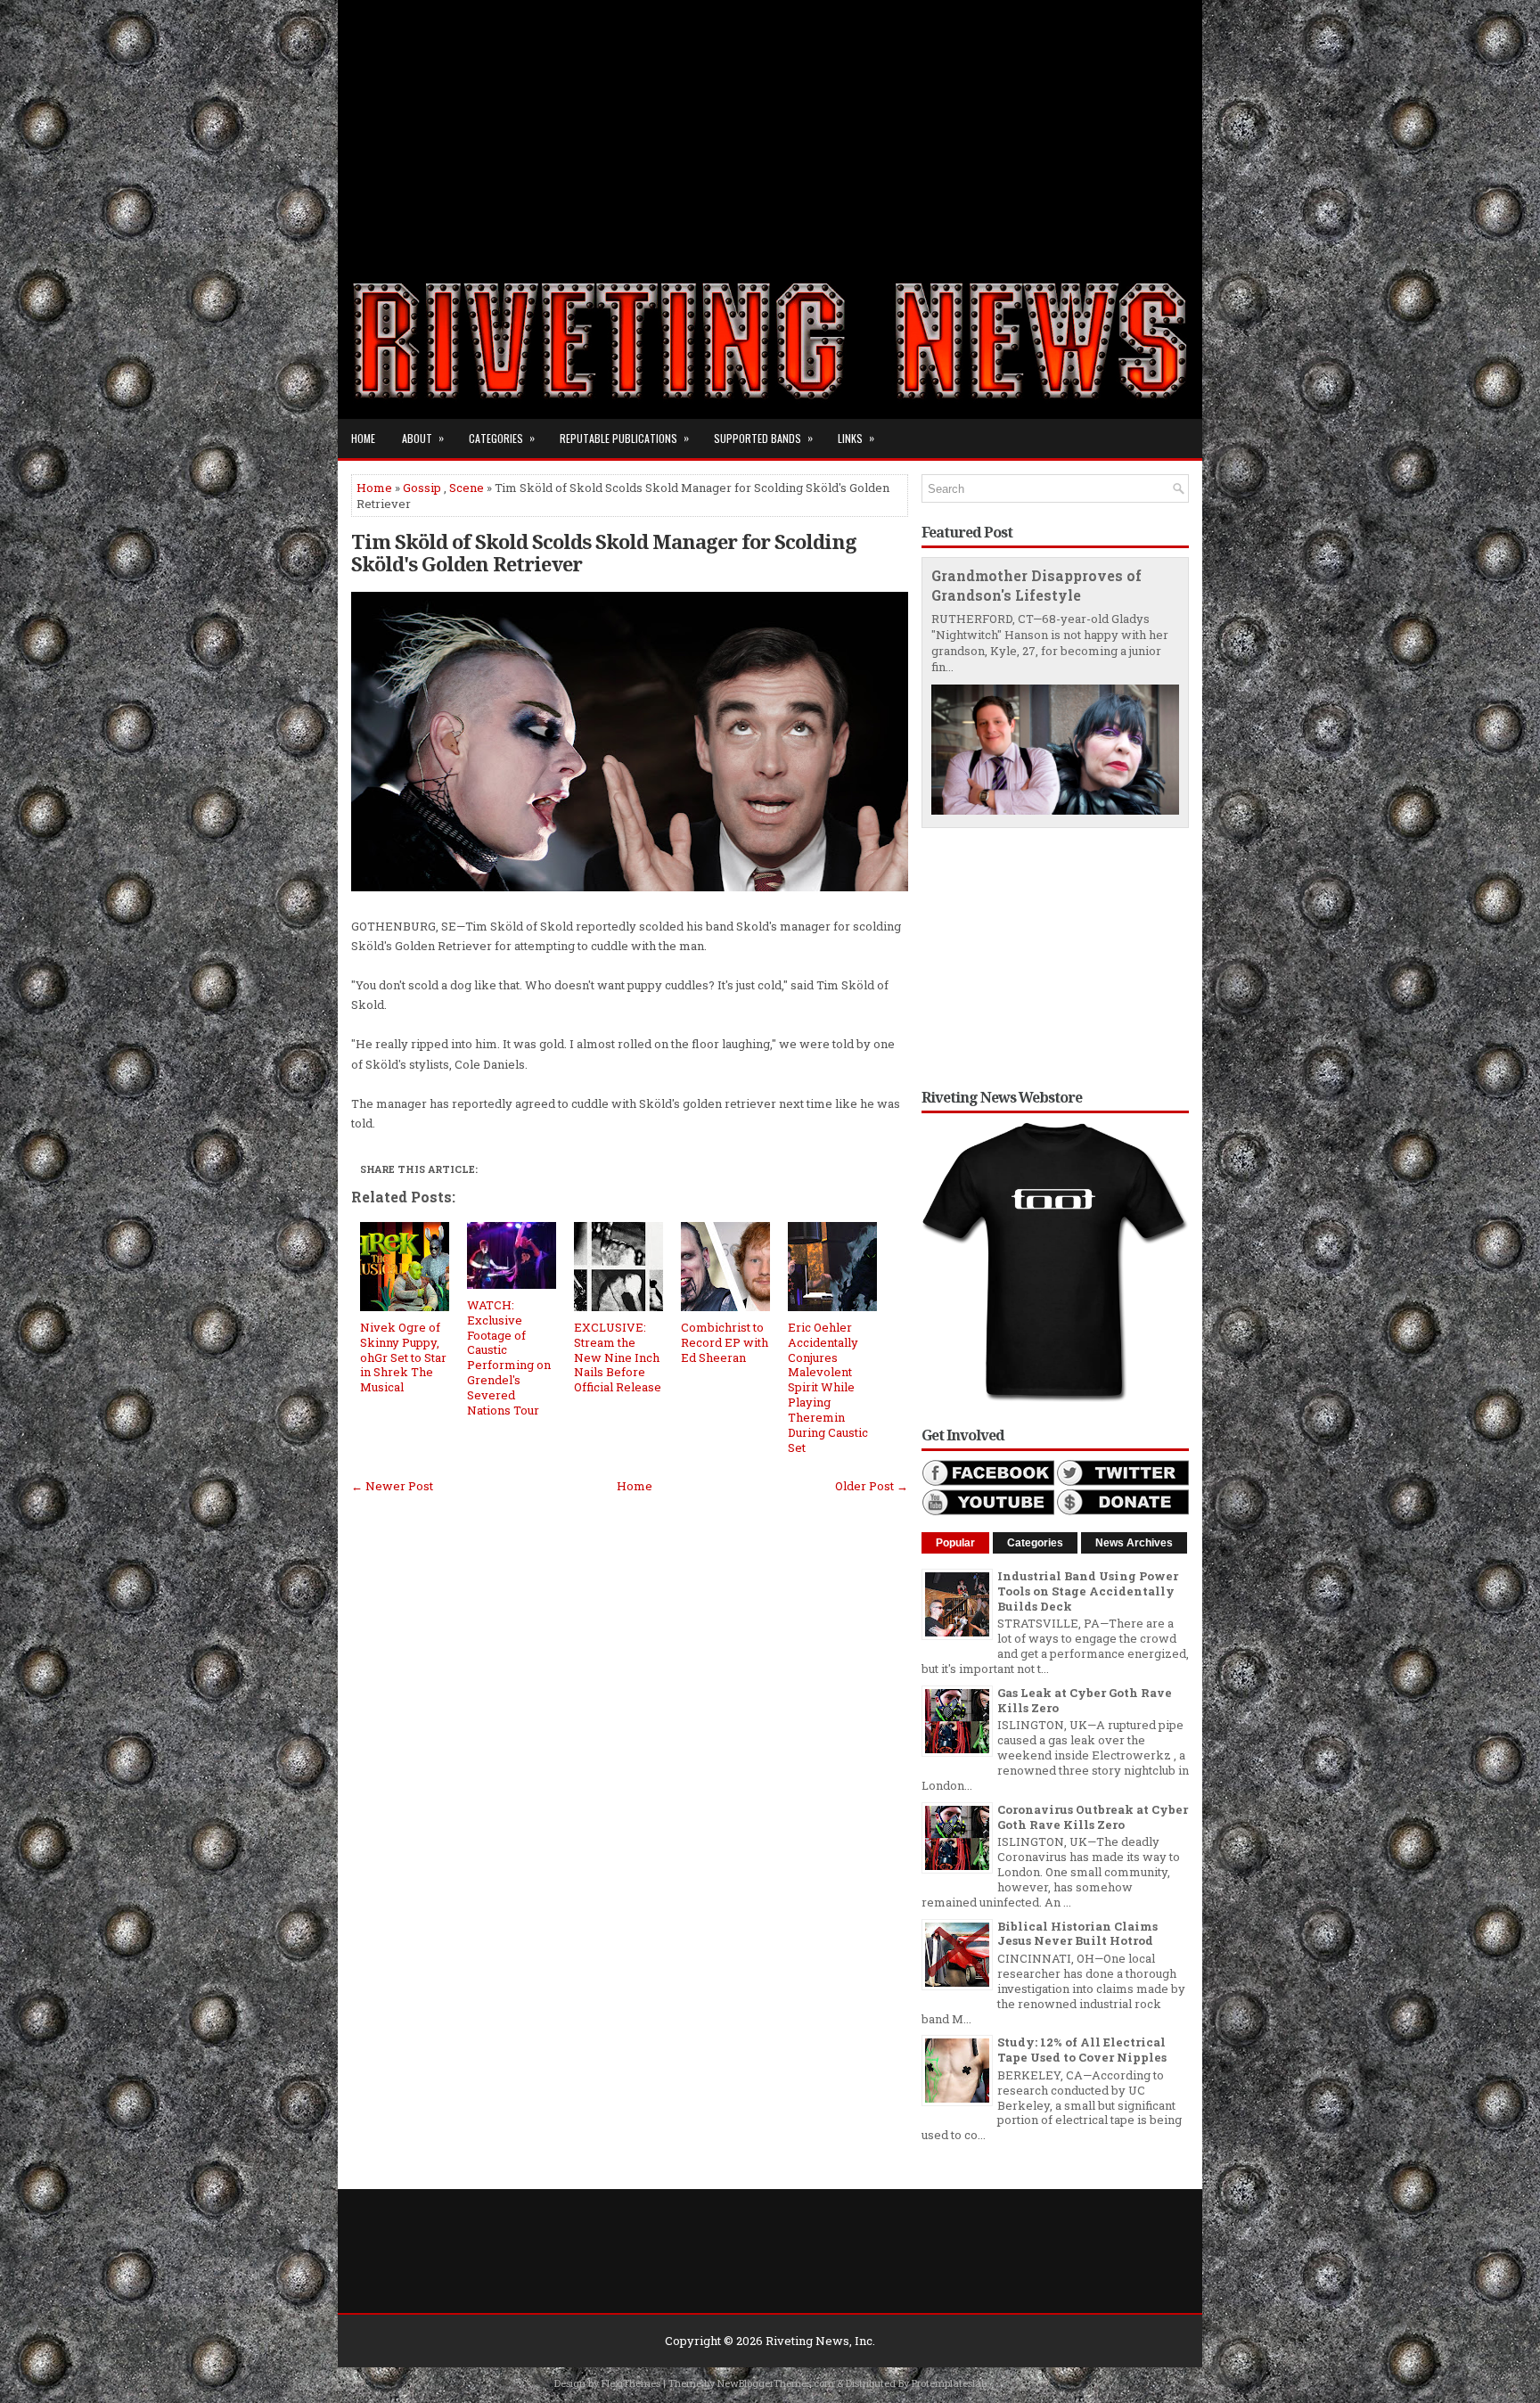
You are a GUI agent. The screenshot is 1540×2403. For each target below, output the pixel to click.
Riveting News (807, 2341)
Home (363, 438)
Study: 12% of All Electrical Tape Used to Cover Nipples (1082, 2050)
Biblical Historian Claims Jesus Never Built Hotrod (1077, 1934)
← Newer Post (392, 1486)
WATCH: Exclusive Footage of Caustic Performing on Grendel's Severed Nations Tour (509, 1357)
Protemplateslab (949, 2383)
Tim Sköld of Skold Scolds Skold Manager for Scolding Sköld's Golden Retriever (604, 552)
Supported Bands (763, 438)
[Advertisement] (770, 125)
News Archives (1134, 1543)
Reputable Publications (624, 438)
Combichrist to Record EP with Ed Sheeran (725, 1342)
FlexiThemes (631, 2383)
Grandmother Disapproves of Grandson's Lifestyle (1036, 586)
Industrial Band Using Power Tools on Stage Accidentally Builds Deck (1088, 1591)
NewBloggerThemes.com (776, 2383)
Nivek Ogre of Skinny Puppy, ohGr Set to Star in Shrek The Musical (403, 1357)
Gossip (422, 488)
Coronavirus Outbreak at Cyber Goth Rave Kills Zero (1093, 1817)
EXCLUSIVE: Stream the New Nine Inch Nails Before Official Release (618, 1357)
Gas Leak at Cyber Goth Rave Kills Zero (1085, 1700)
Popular (955, 1543)
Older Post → (872, 1486)
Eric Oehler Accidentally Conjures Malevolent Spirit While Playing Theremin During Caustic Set (828, 1387)
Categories (502, 438)
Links (856, 438)
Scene (467, 488)
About (423, 438)
